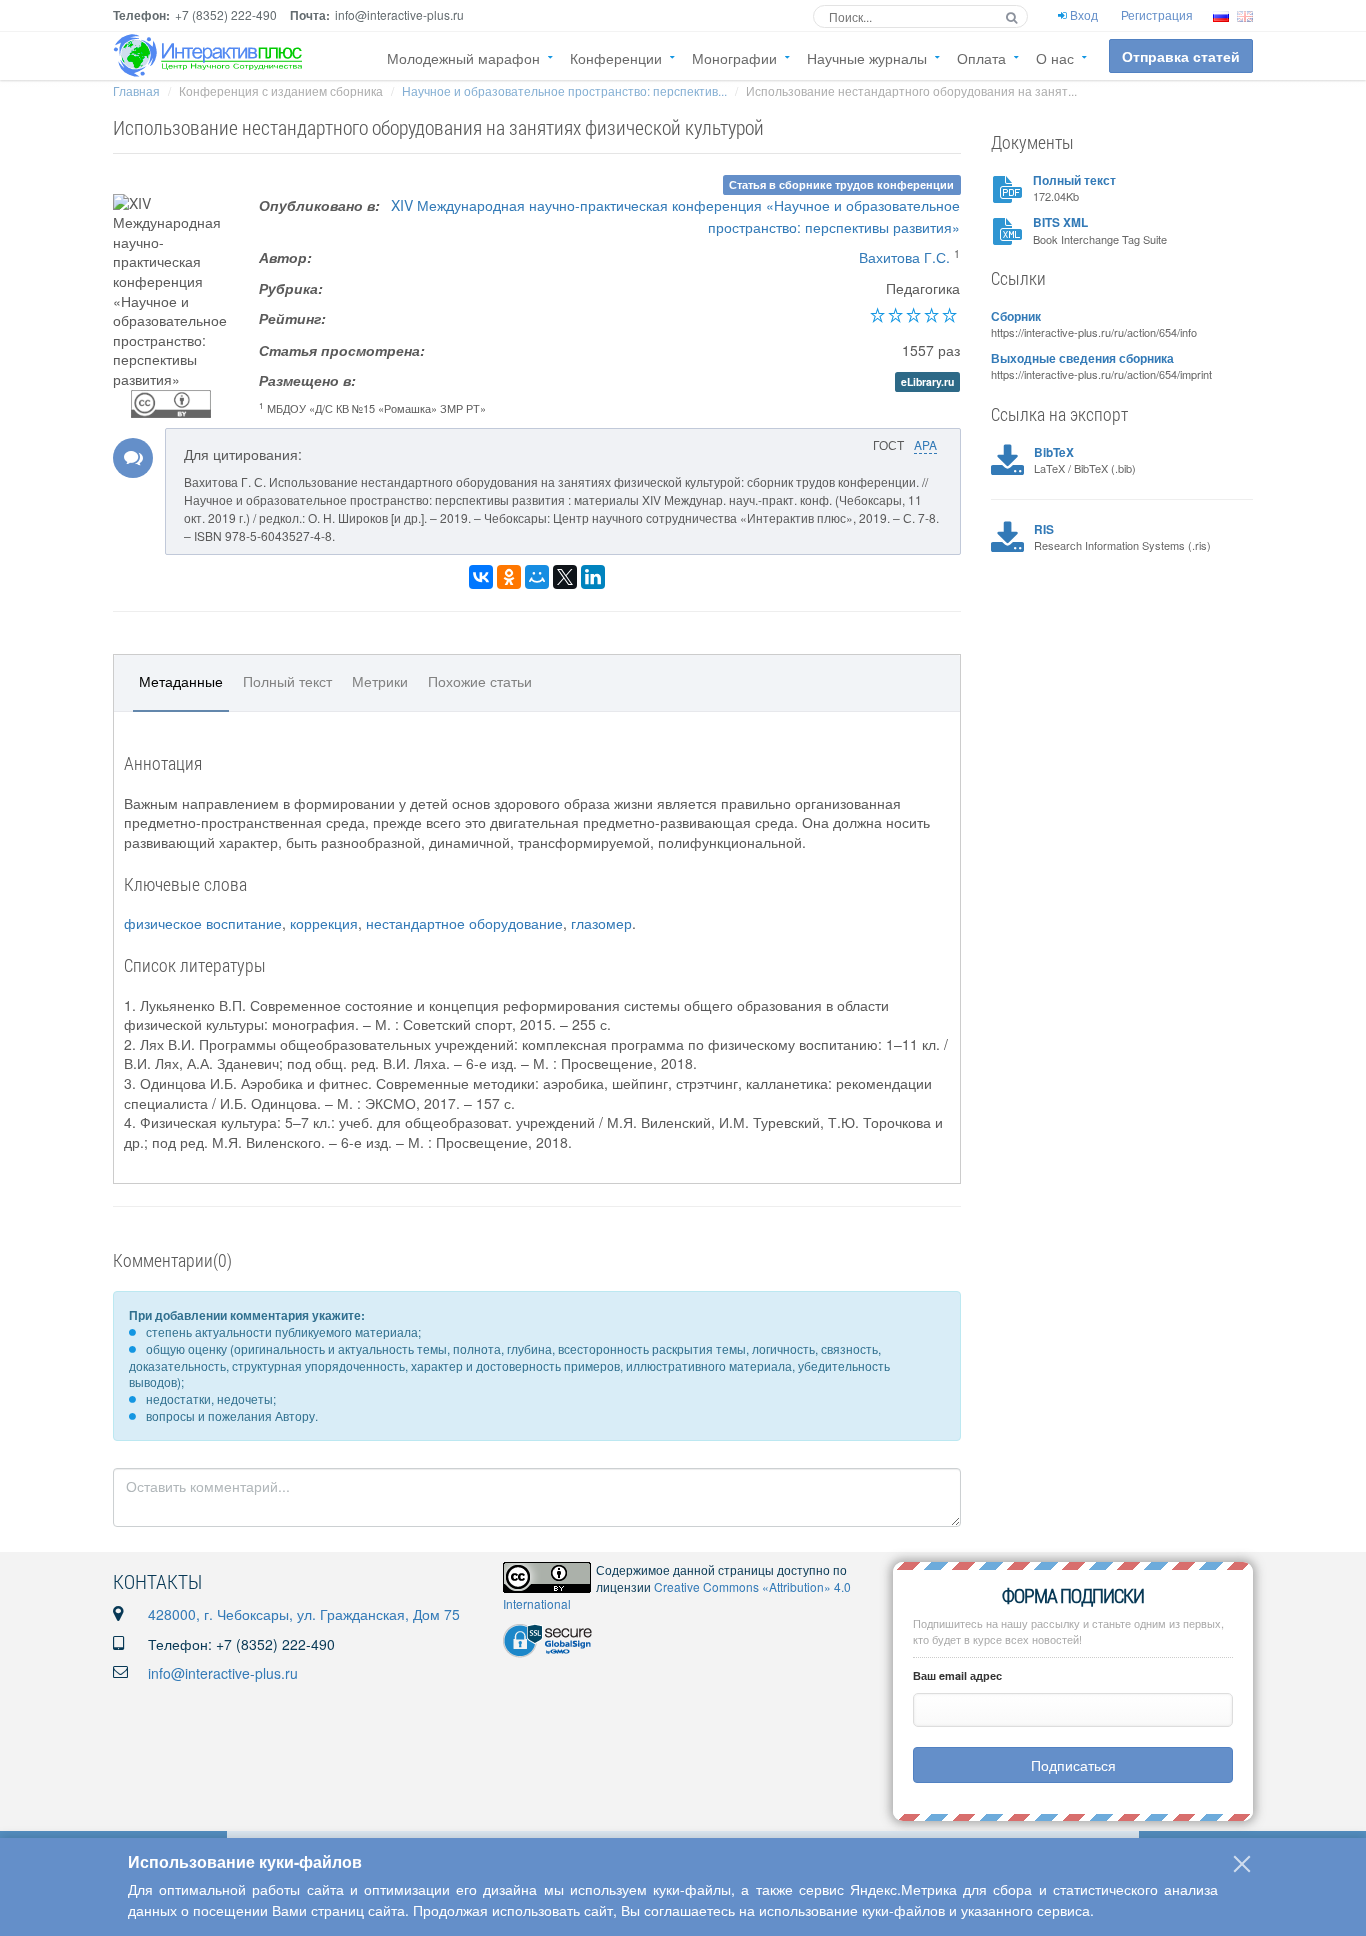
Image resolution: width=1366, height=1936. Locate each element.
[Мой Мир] (537, 577)
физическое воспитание (203, 923)
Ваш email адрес (957, 1675)
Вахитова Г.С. (904, 257)
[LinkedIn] (593, 577)
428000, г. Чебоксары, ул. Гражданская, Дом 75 (304, 1614)
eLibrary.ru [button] (927, 381)
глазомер (601, 923)
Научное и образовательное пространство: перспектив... (564, 90)
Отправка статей (1181, 56)
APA (925, 444)
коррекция (324, 923)
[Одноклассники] (509, 577)
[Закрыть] (1242, 1864)
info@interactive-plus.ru (223, 1673)
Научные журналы (867, 58)
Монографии (734, 58)
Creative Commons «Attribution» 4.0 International (677, 1595)
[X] (565, 577)
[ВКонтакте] (481, 577)
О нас (1055, 58)
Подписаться (1073, 1765)
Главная (136, 90)
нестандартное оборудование (464, 923)
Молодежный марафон (463, 58)
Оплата (981, 58)
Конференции (616, 58)
